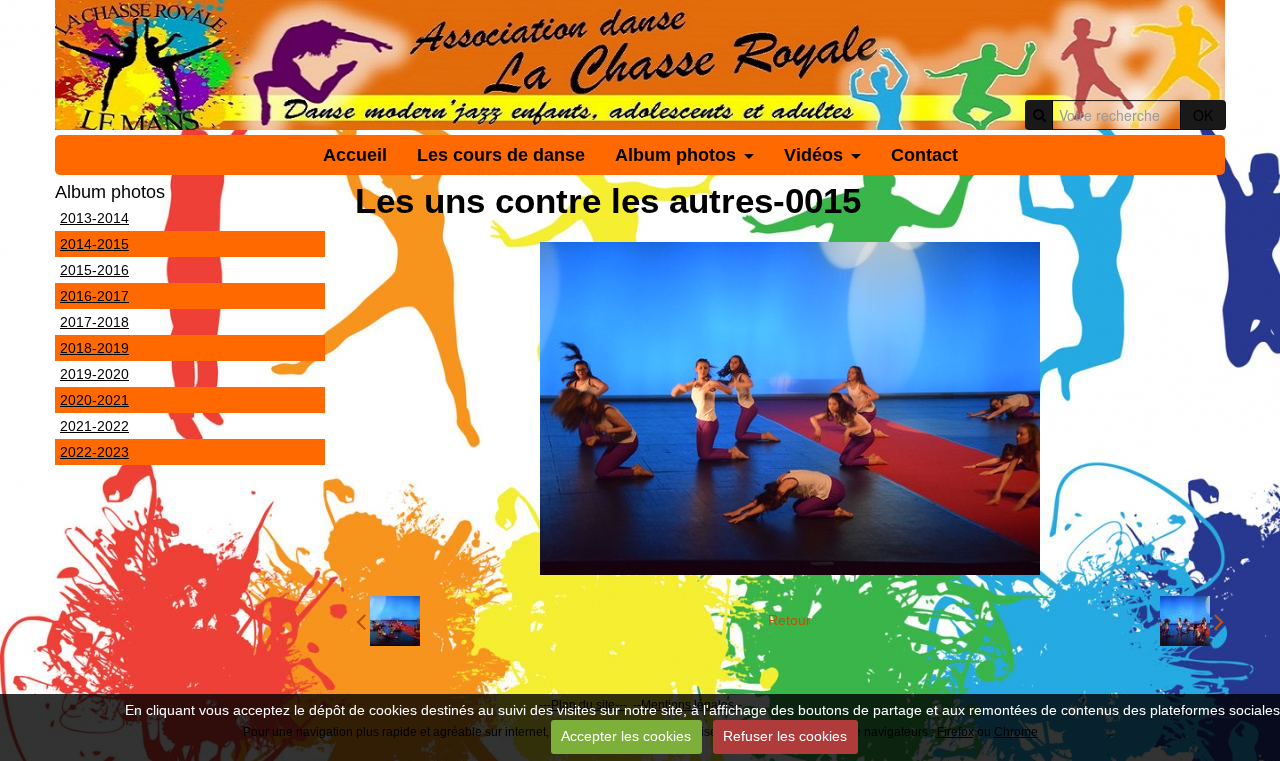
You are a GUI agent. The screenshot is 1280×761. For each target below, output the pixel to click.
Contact (924, 155)
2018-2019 (94, 348)
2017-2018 (94, 322)
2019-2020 (94, 374)
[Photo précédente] (388, 621)
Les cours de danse (501, 155)
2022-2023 (94, 452)
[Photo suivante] (1192, 621)
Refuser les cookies (785, 736)
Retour (789, 620)
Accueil (355, 155)
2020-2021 (94, 400)
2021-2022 (94, 426)
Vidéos (813, 155)
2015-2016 (94, 270)
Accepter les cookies (626, 736)
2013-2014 (94, 218)
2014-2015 (94, 244)
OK (1203, 115)
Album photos (675, 155)
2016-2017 (94, 296)
